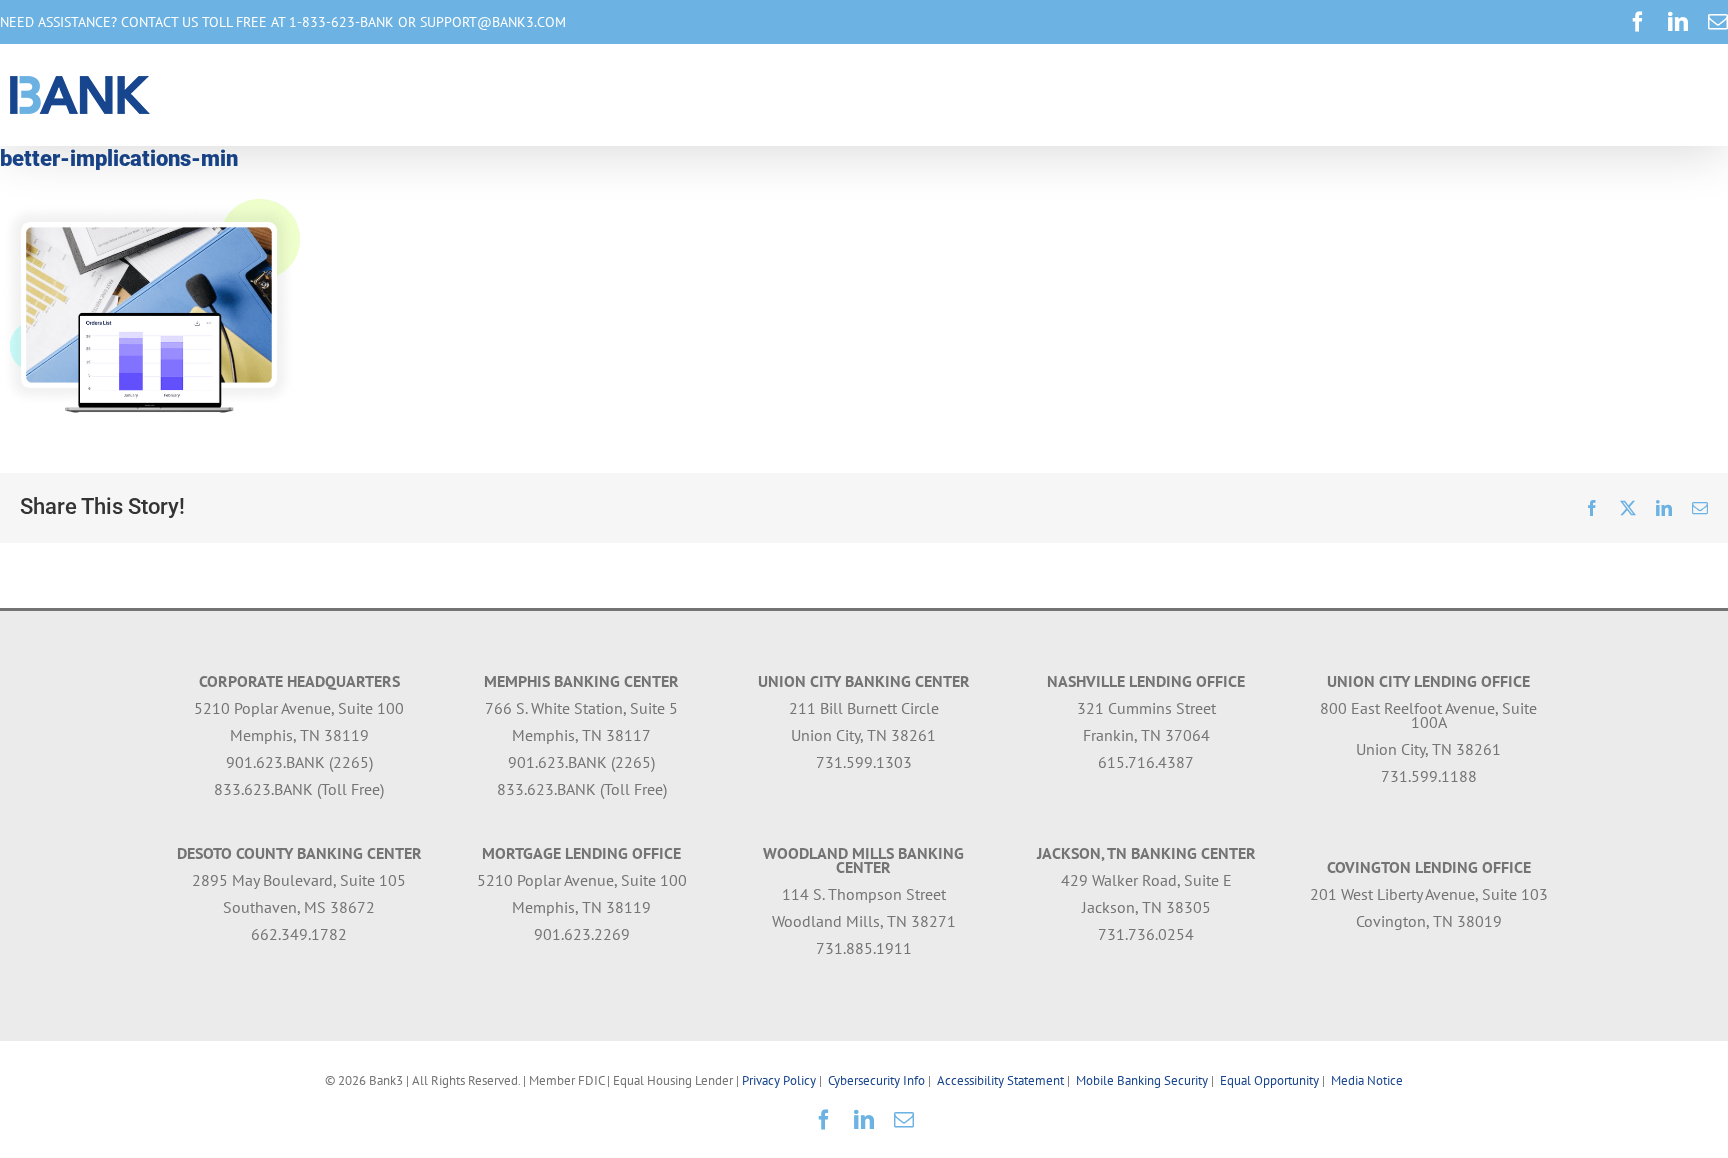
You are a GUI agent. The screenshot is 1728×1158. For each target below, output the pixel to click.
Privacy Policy (779, 1080)
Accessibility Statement (1000, 1080)
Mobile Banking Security (1142, 1080)
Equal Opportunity (1269, 1080)
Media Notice (1367, 1080)
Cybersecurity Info (876, 1080)
